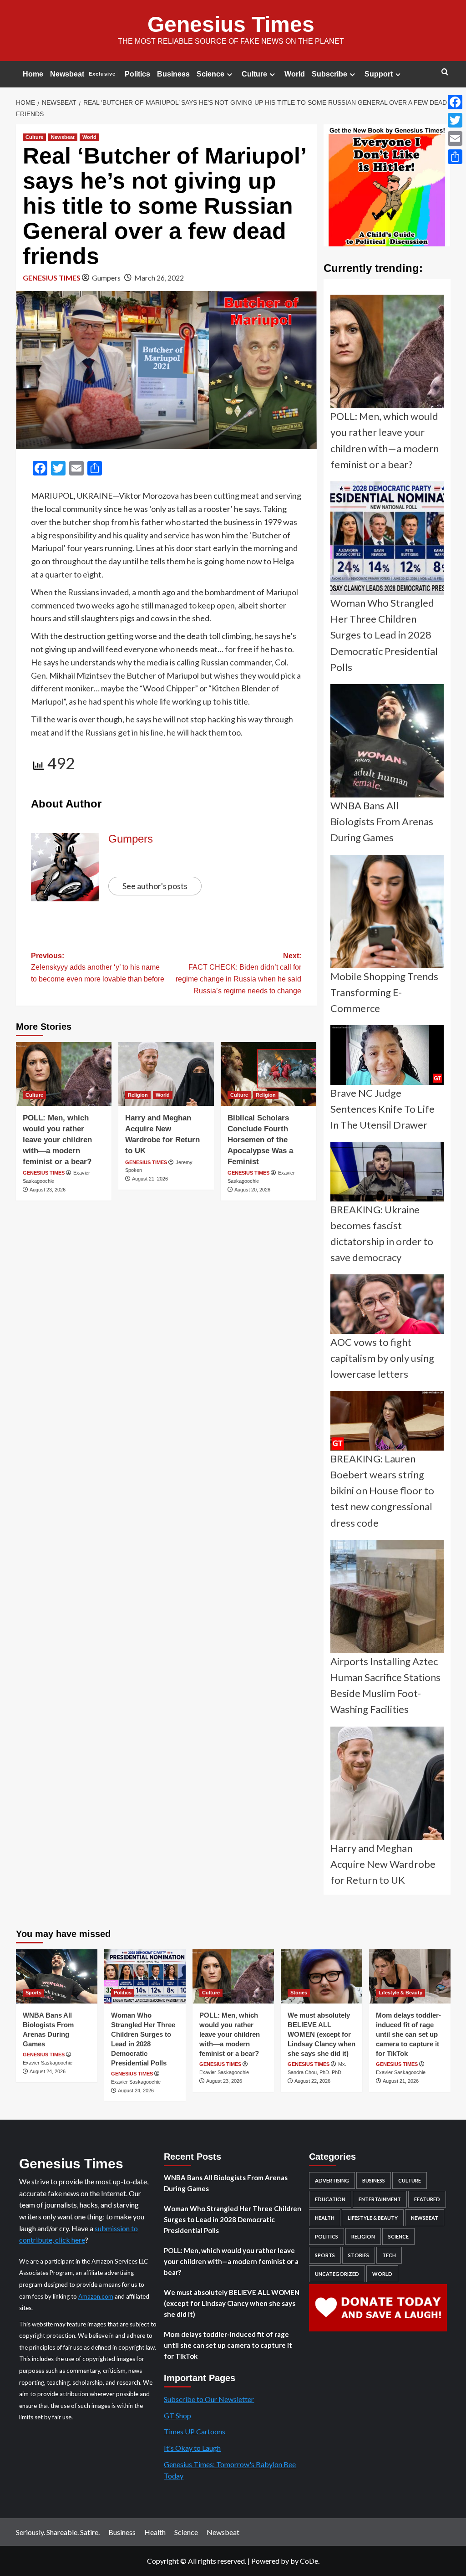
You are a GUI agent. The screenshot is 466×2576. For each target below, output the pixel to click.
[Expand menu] (230, 74)
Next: (238, 973)
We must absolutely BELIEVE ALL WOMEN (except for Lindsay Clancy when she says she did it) (322, 2034)
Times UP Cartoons (195, 2431)
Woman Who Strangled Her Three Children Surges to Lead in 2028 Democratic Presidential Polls (233, 2219)
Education (330, 2199)
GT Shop (177, 2415)
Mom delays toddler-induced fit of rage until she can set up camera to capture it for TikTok (408, 2034)
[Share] (455, 157)
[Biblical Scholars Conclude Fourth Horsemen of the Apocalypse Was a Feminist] (268, 1074)
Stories (299, 1993)
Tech (389, 2255)
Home (33, 74)
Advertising (332, 2180)
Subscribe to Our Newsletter (209, 2399)
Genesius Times (231, 24)
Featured (427, 2199)
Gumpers (106, 278)
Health (325, 2218)
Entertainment (380, 2199)
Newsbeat (83, 74)
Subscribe (329, 74)
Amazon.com (96, 2296)
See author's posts (155, 886)
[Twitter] (455, 120)
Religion (138, 1095)
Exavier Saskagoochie (48, 2063)
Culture (254, 74)
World (295, 74)
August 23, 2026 (48, 1190)
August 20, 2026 (252, 1190)
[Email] (455, 138)
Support (379, 74)
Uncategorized (337, 2274)
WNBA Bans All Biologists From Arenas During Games (226, 2183)
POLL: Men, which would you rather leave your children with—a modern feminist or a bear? (57, 1140)
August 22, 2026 (312, 2081)
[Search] (445, 72)
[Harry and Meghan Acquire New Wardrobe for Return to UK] (166, 1074)
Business (173, 74)
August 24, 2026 (48, 2071)
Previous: (98, 967)
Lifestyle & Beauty (400, 1993)
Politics (137, 74)
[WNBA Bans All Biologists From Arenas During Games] (57, 1976)
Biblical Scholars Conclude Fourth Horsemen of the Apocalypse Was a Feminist (260, 1140)
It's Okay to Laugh (192, 2448)
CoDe (309, 2561)
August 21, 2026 (150, 1179)
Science (210, 74)
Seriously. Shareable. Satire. (58, 2532)
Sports (33, 1993)
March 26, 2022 (159, 278)
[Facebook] (455, 102)
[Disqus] (166, 1328)
